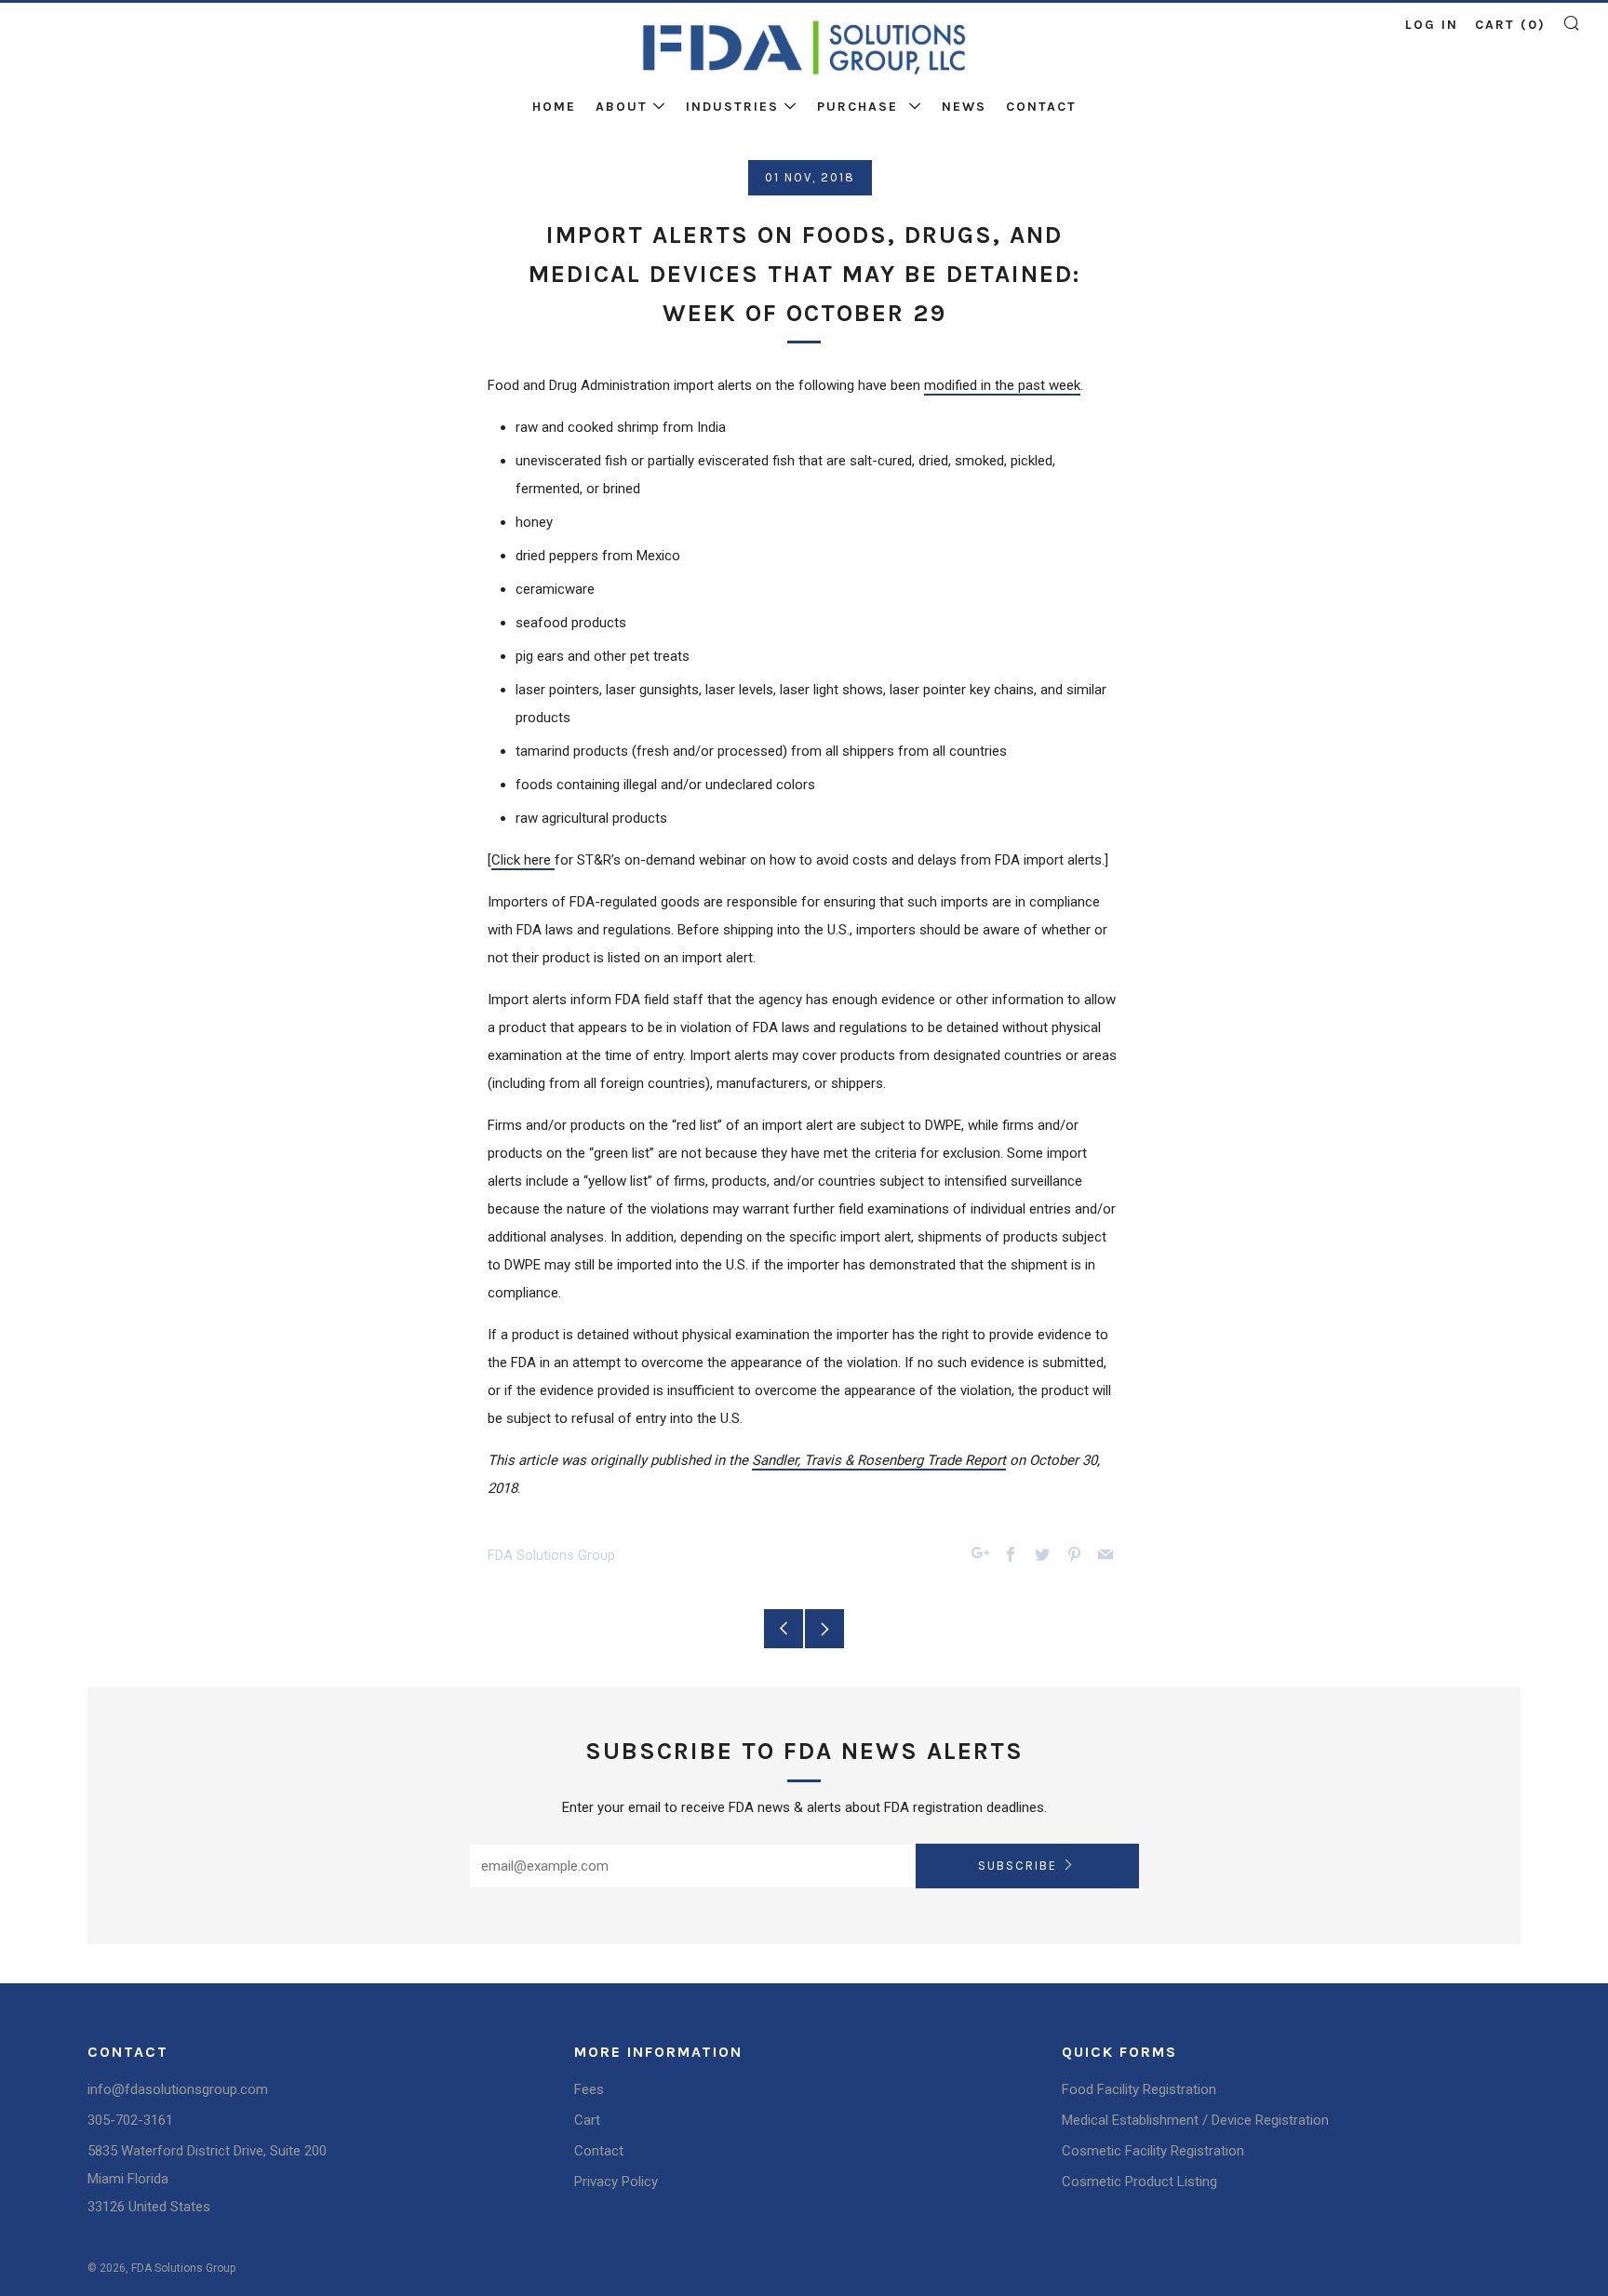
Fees (589, 2089)
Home (554, 107)
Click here (523, 860)
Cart (587, 2120)
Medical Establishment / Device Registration (1195, 2120)
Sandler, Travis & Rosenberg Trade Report (879, 1460)
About (622, 107)
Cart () (1510, 25)
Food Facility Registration (1139, 2089)
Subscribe (1018, 1866)
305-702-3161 (130, 2120)
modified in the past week (1002, 385)
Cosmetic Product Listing (1139, 2182)
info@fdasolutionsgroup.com (178, 2089)
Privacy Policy (616, 2182)
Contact (1041, 107)
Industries (732, 107)
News (964, 107)
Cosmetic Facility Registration (1153, 2151)
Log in (1432, 25)
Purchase (860, 107)
